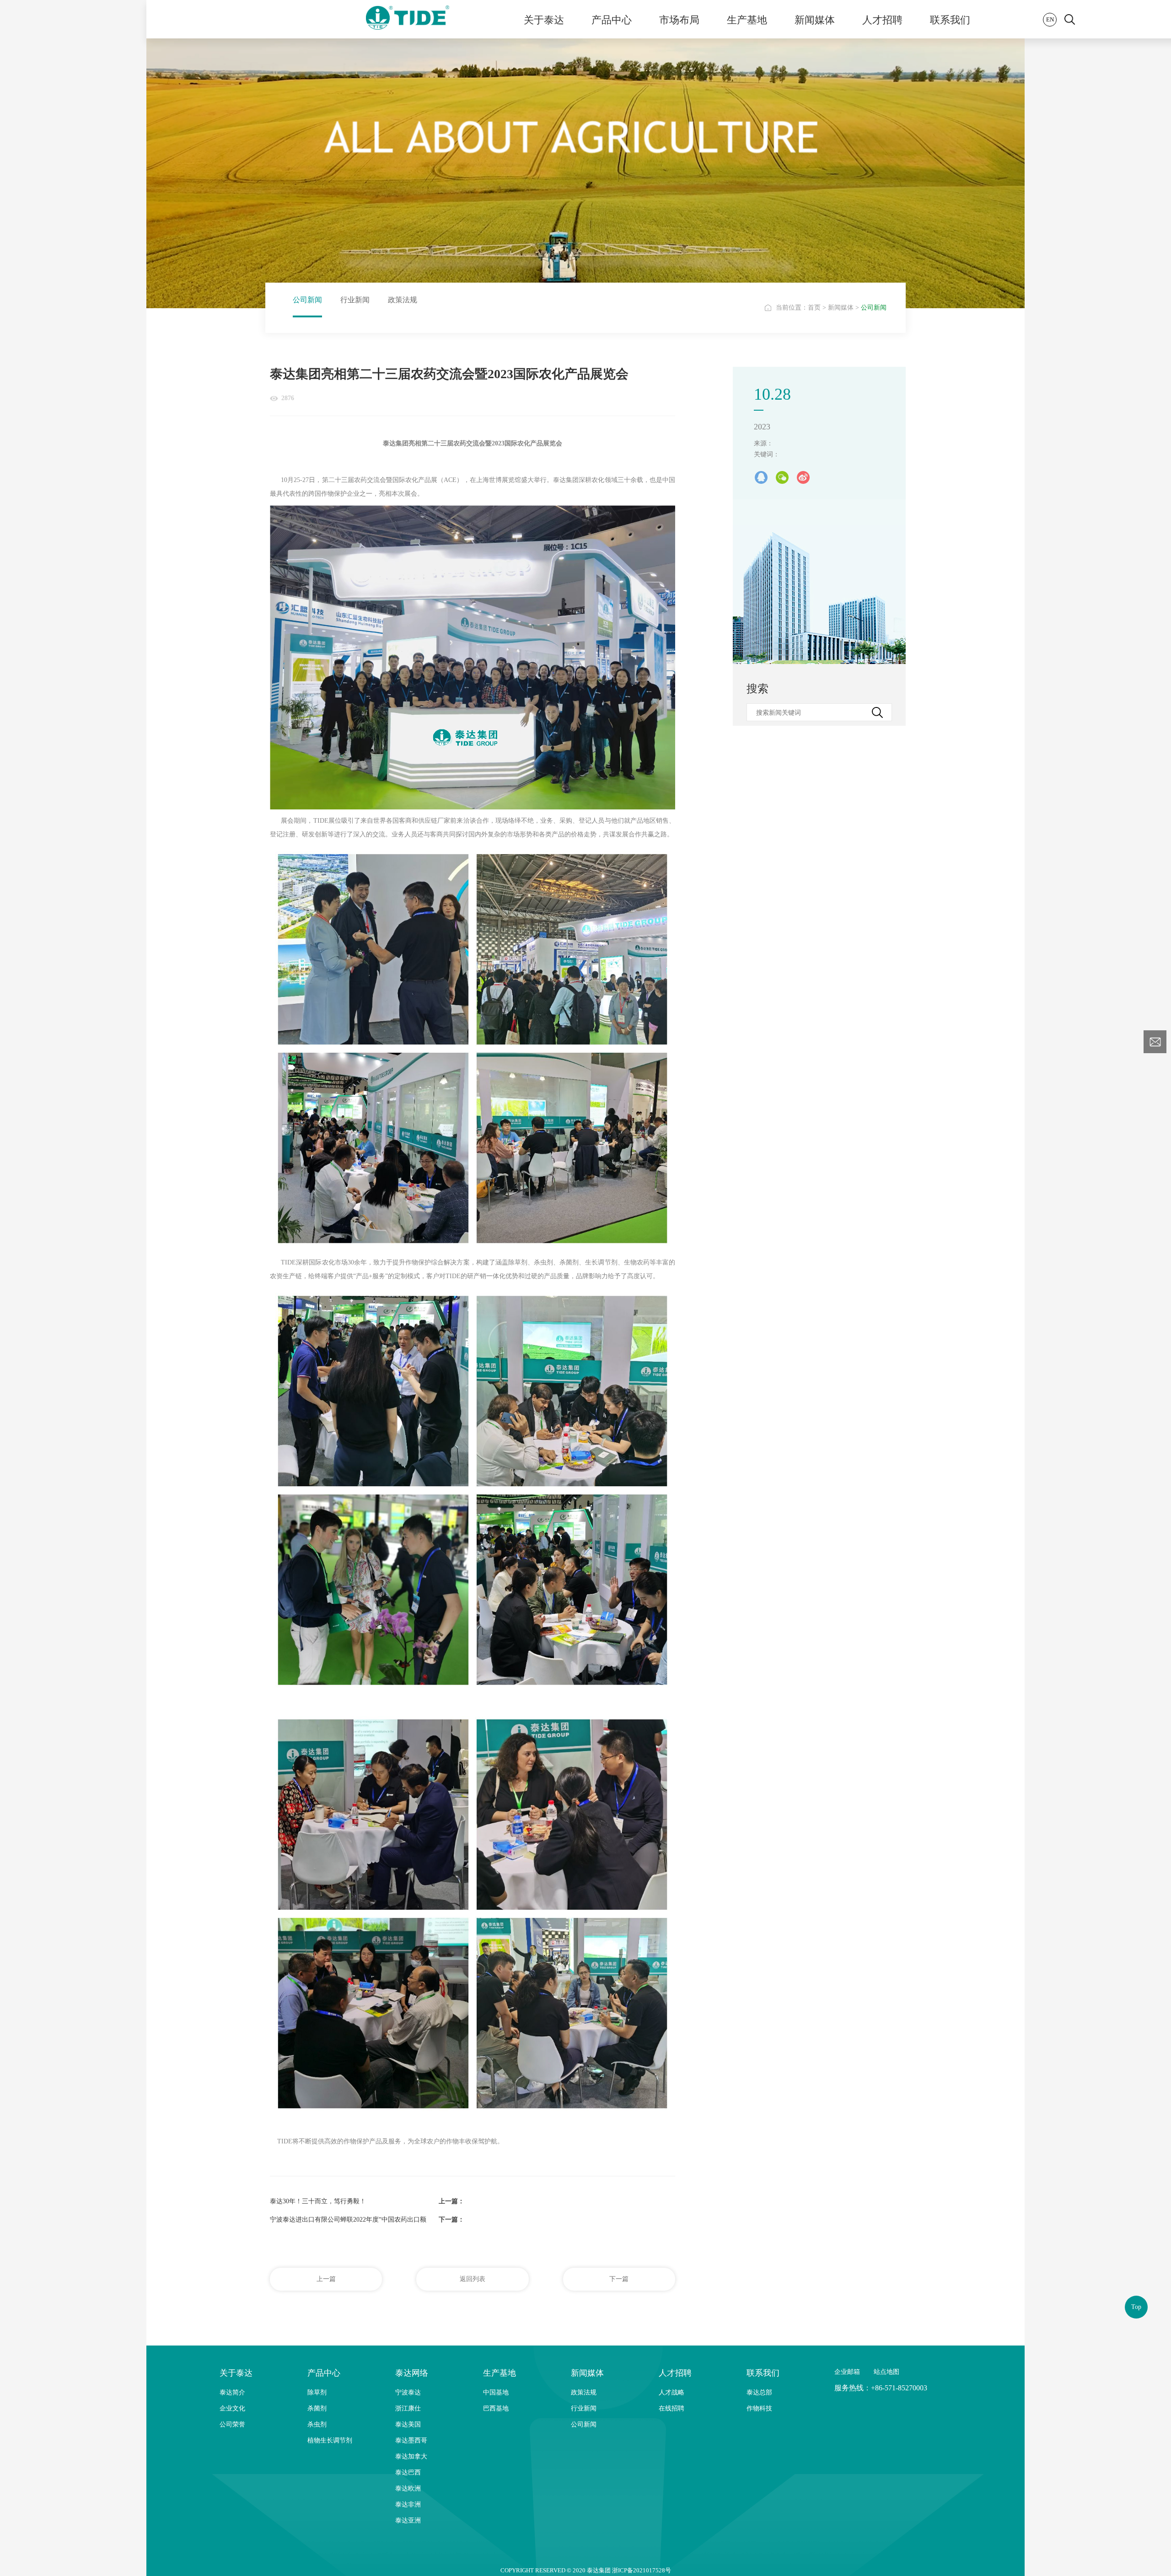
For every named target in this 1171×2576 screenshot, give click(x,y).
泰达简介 (232, 2392)
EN (1050, 19)
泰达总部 (759, 2392)
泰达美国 (408, 2424)
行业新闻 (355, 300)
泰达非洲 (408, 2504)
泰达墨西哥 (411, 2440)
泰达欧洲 (408, 2488)
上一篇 (326, 2279)
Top (1136, 2307)
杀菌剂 (317, 2408)
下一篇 (619, 2279)
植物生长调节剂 (330, 2440)
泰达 (408, 19)
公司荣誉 (232, 2424)
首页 (814, 308)
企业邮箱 (847, 2372)
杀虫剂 (317, 2424)
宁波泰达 (408, 2392)
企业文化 (232, 2408)
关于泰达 (544, 19)
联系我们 (950, 19)
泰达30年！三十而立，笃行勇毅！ (318, 2201)
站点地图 (886, 2372)
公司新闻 (307, 300)
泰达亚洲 (408, 2520)
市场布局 (679, 19)
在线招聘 (671, 2408)
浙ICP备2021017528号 (642, 2570)
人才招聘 (882, 19)
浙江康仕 (408, 2408)
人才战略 (671, 2392)
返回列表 (473, 2279)
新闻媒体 (815, 19)
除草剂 (317, 2392)
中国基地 (496, 2392)
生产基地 (747, 19)
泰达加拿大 (411, 2456)
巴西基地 (496, 2408)
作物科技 (759, 2408)
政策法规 (403, 300)
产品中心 (612, 19)
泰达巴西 (408, 2472)
